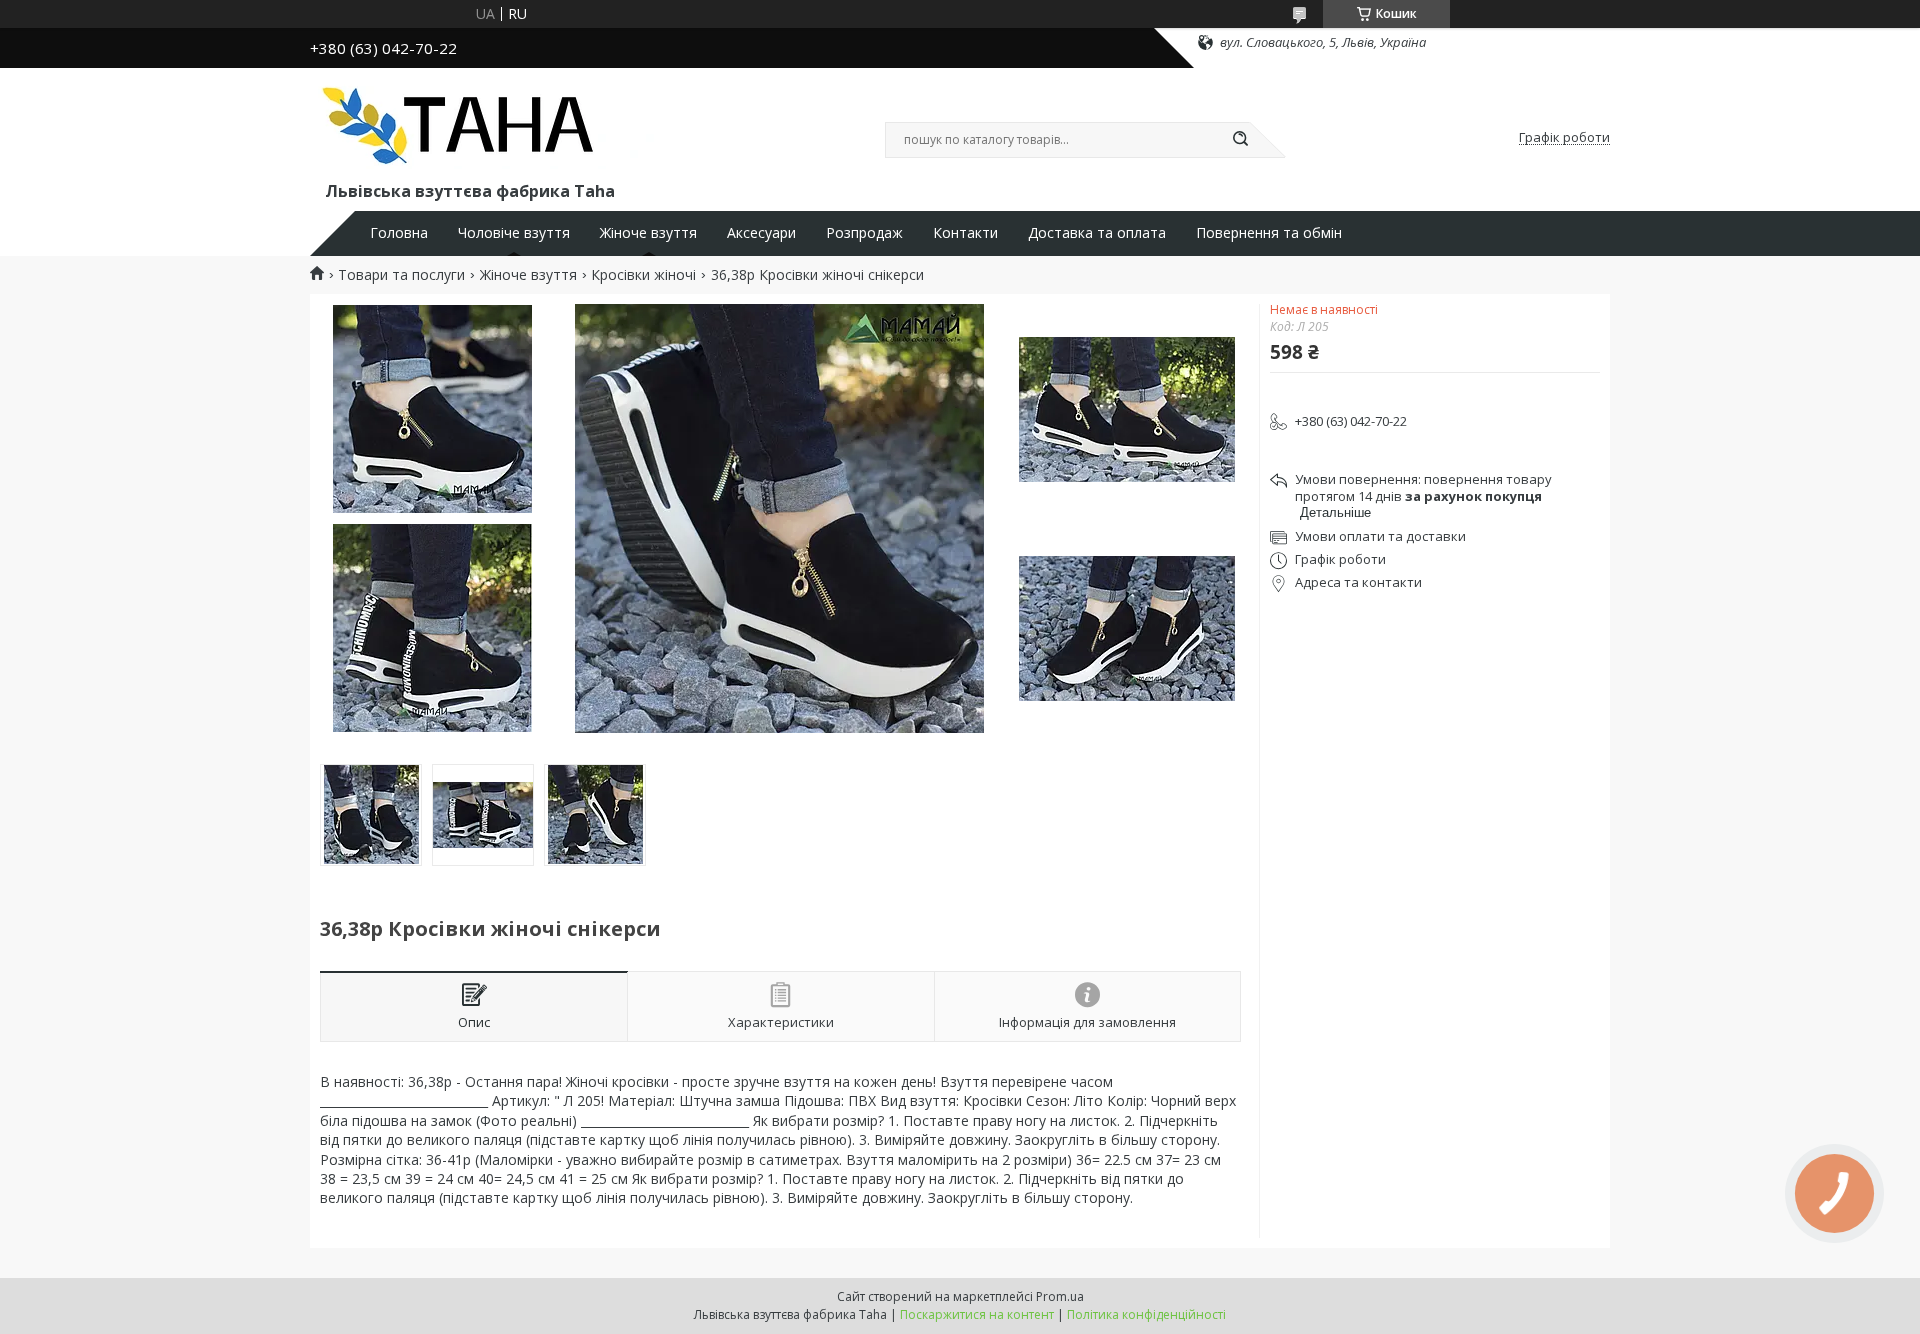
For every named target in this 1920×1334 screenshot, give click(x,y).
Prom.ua (1060, 1296)
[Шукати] (1240, 140)
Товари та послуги (401, 275)
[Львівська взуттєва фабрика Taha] (485, 128)
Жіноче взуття (648, 233)
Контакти (965, 233)
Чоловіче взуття (514, 233)
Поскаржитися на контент (977, 1314)
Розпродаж (864, 233)
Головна (399, 233)
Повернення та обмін (1269, 233)
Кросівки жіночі (643, 275)
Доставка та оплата (1097, 233)
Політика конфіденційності (1146, 1314)
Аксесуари (761, 233)
